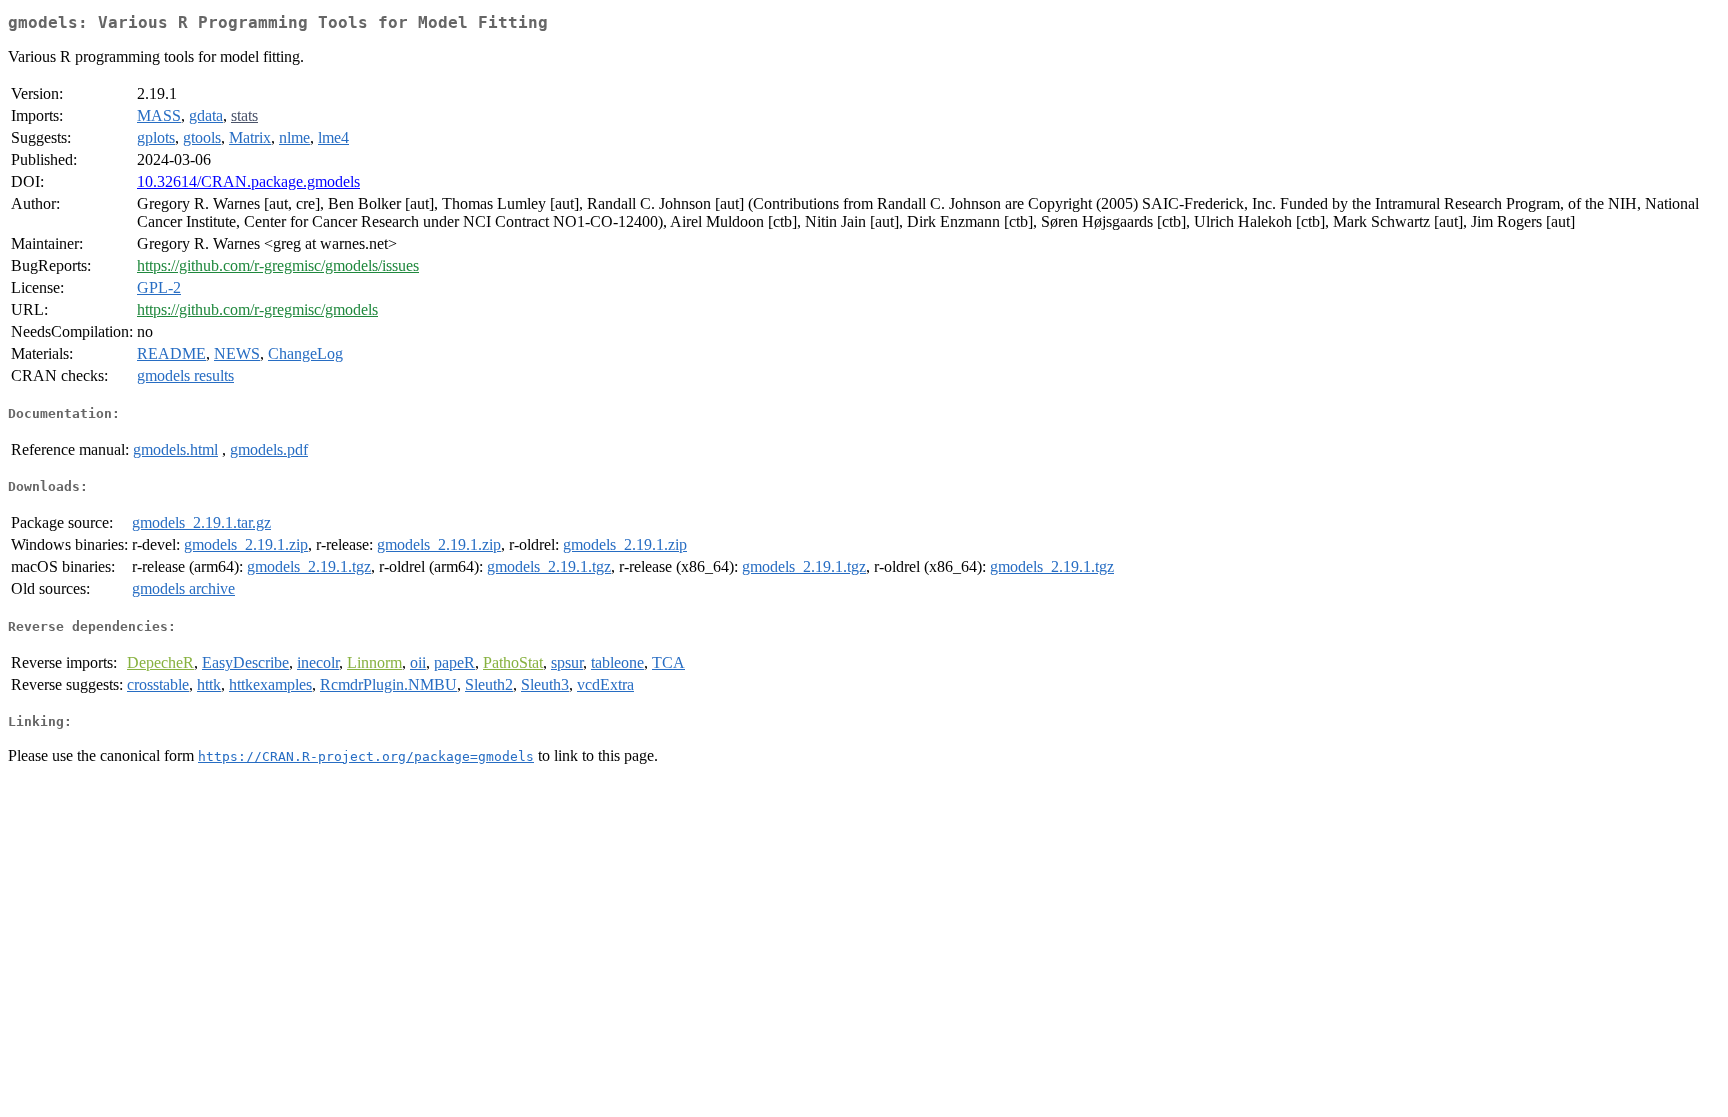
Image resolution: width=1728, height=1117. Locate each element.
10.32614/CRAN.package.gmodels (248, 181)
